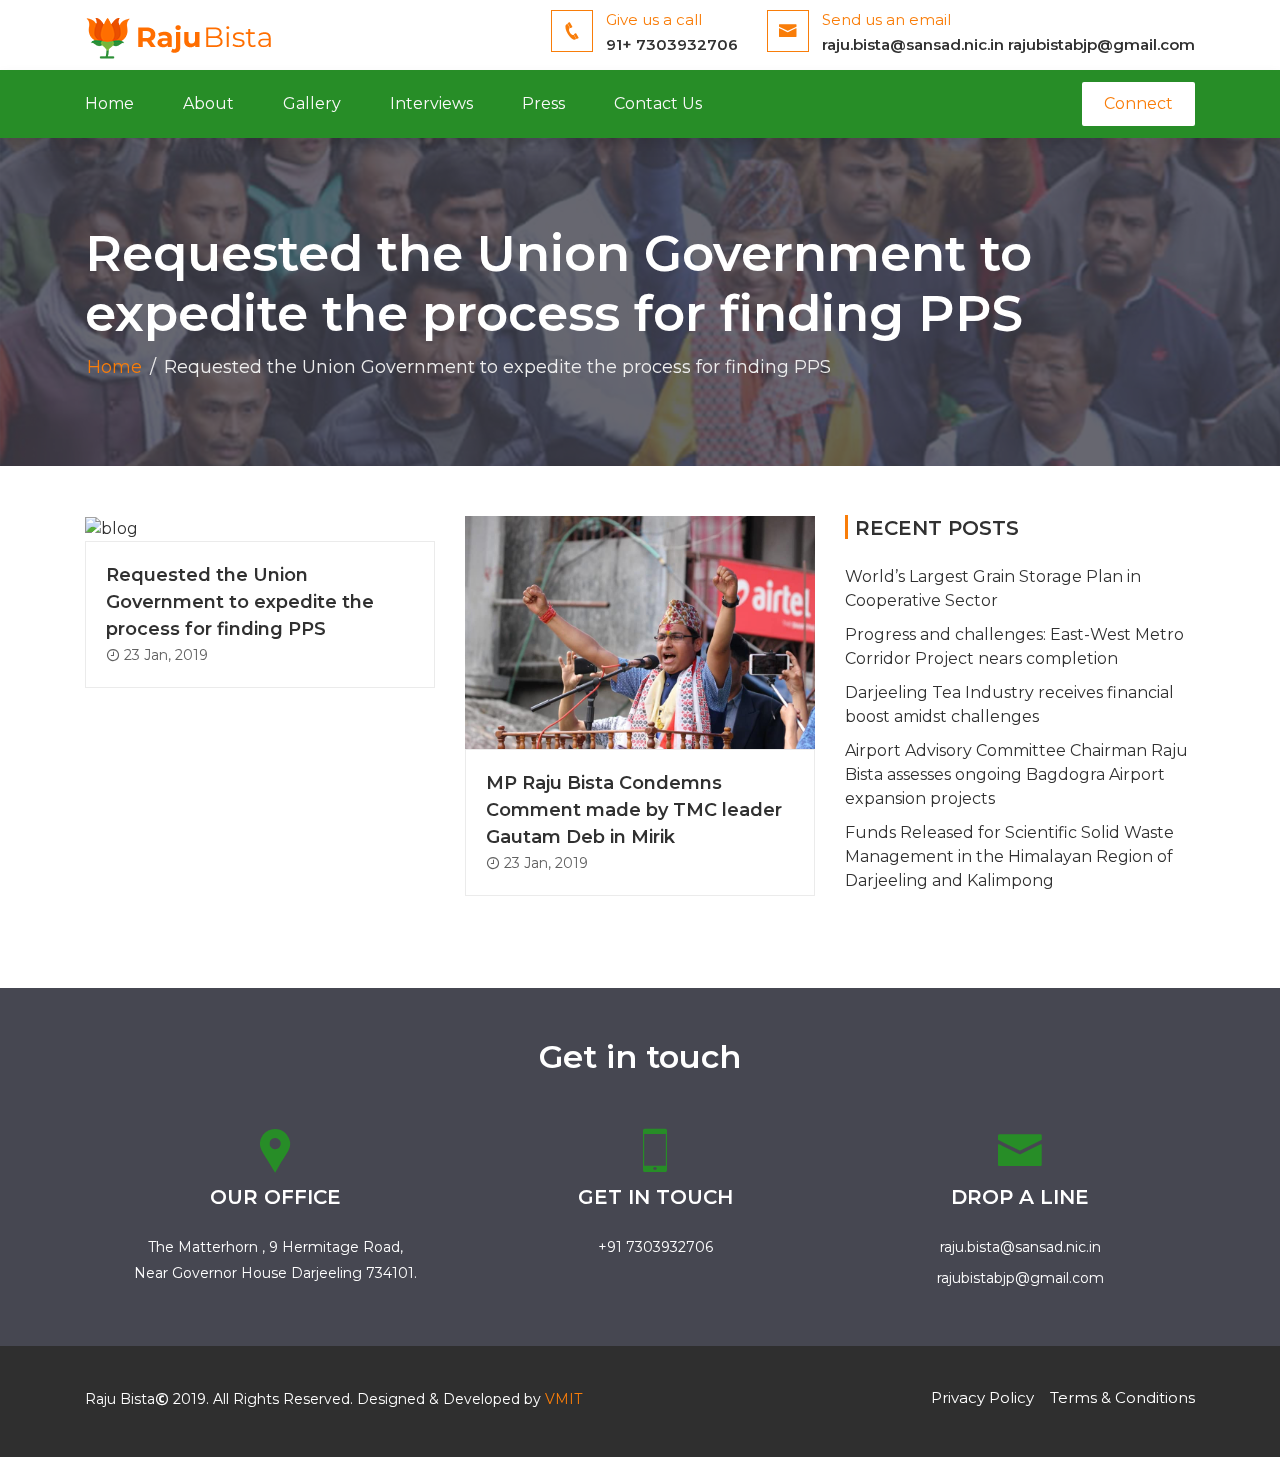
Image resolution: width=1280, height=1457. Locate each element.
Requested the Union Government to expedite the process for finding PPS (240, 602)
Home (109, 103)
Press (543, 103)
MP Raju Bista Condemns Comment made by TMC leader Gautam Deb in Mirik (634, 810)
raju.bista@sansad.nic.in (913, 44)
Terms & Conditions (1122, 1397)
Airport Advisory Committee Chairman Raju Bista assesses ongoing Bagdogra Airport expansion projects (1016, 774)
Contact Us (658, 103)
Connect (1138, 103)
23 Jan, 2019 (164, 655)
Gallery (312, 103)
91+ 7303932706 (672, 44)
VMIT (563, 1399)
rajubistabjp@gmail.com (1101, 44)
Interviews (431, 103)
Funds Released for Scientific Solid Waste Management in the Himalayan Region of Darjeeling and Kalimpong (1009, 856)
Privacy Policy (982, 1397)
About (208, 103)
